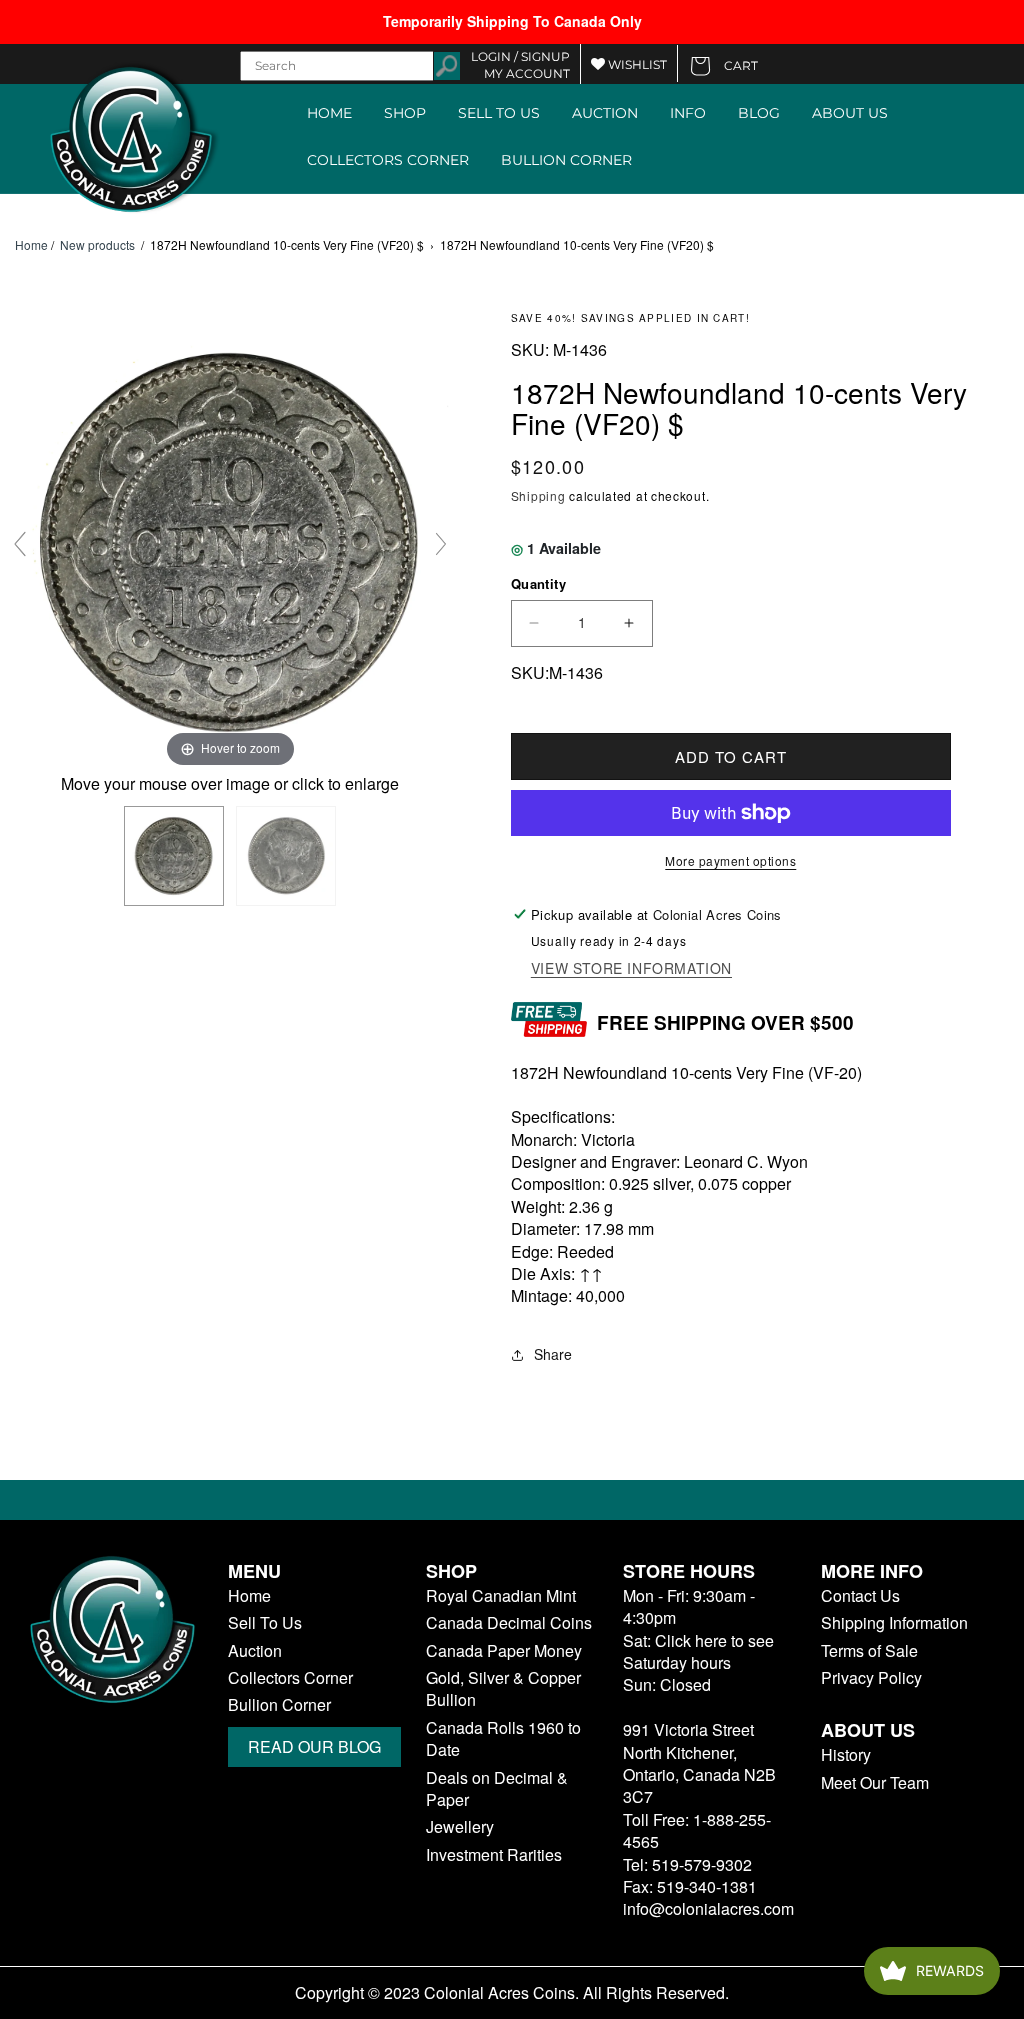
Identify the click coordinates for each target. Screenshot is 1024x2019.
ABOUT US (850, 113)
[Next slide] (441, 544)
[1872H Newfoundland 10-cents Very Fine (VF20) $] (174, 856)
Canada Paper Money (504, 1651)
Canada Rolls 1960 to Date (503, 1739)
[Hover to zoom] (230, 540)
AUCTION (605, 113)
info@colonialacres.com (708, 1908)
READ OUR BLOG (314, 1746)
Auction (255, 1651)
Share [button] (553, 1354)
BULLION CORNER (566, 160)
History (846, 1755)
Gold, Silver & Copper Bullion (503, 1689)
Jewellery (460, 1827)
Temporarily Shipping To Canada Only (512, 21)
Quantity (538, 583)
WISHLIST (636, 64)
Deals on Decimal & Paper (497, 1789)
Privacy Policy (871, 1678)
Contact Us (860, 1596)
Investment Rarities (494, 1855)
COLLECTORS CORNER (388, 160)
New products (97, 244)
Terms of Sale (869, 1651)
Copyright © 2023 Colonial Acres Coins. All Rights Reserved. (512, 1993)
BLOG (759, 113)
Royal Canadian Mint (501, 1596)
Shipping (538, 495)
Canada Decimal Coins (509, 1623)
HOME (329, 113)
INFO (688, 113)
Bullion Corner (279, 1705)
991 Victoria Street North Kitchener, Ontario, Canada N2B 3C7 (699, 1763)
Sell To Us (265, 1623)
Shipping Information (894, 1623)
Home (31, 245)
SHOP (405, 113)
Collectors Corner (290, 1678)
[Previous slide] (20, 544)
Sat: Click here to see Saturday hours (698, 1651)
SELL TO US (499, 113)
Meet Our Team (875, 1783)
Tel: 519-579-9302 (687, 1864)
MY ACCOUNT (527, 73)
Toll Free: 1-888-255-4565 (697, 1830)
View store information (631, 968)
